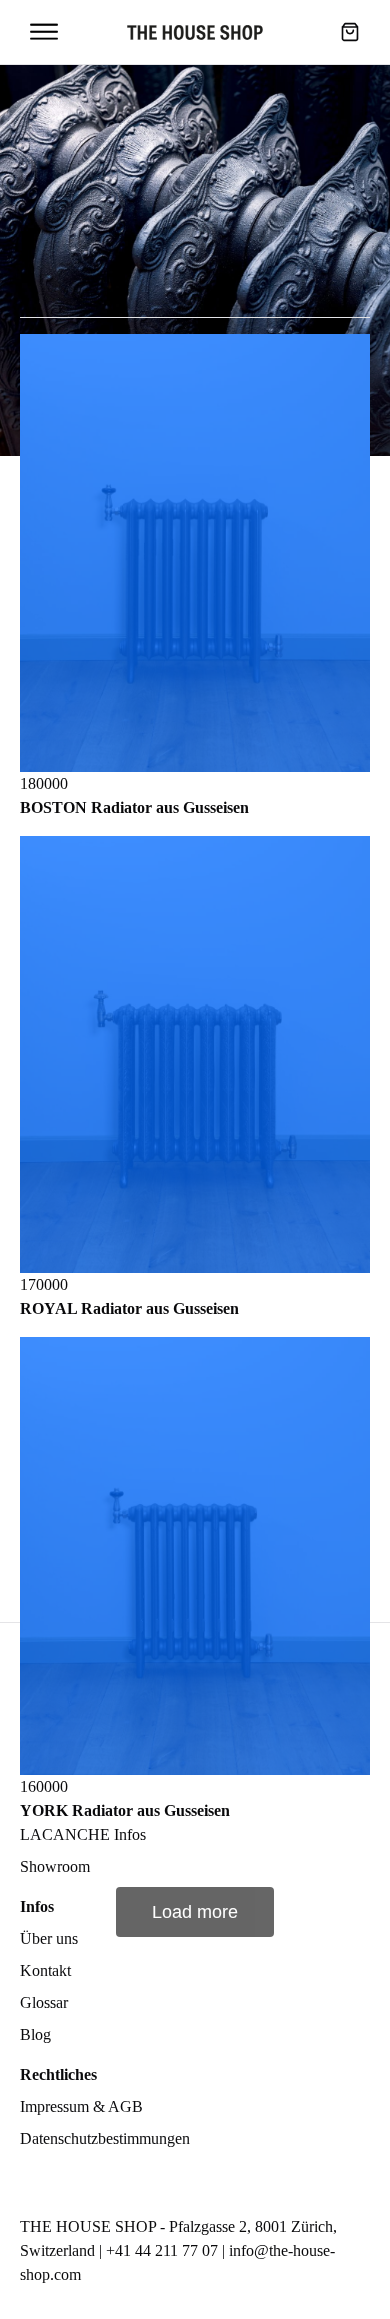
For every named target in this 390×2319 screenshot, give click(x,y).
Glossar (44, 2002)
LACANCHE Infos (83, 1834)
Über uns (49, 1938)
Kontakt (45, 1970)
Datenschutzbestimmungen (105, 2138)
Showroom (55, 1866)
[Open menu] (44, 32)
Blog (35, 2034)
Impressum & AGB (81, 2106)
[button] (350, 32)
